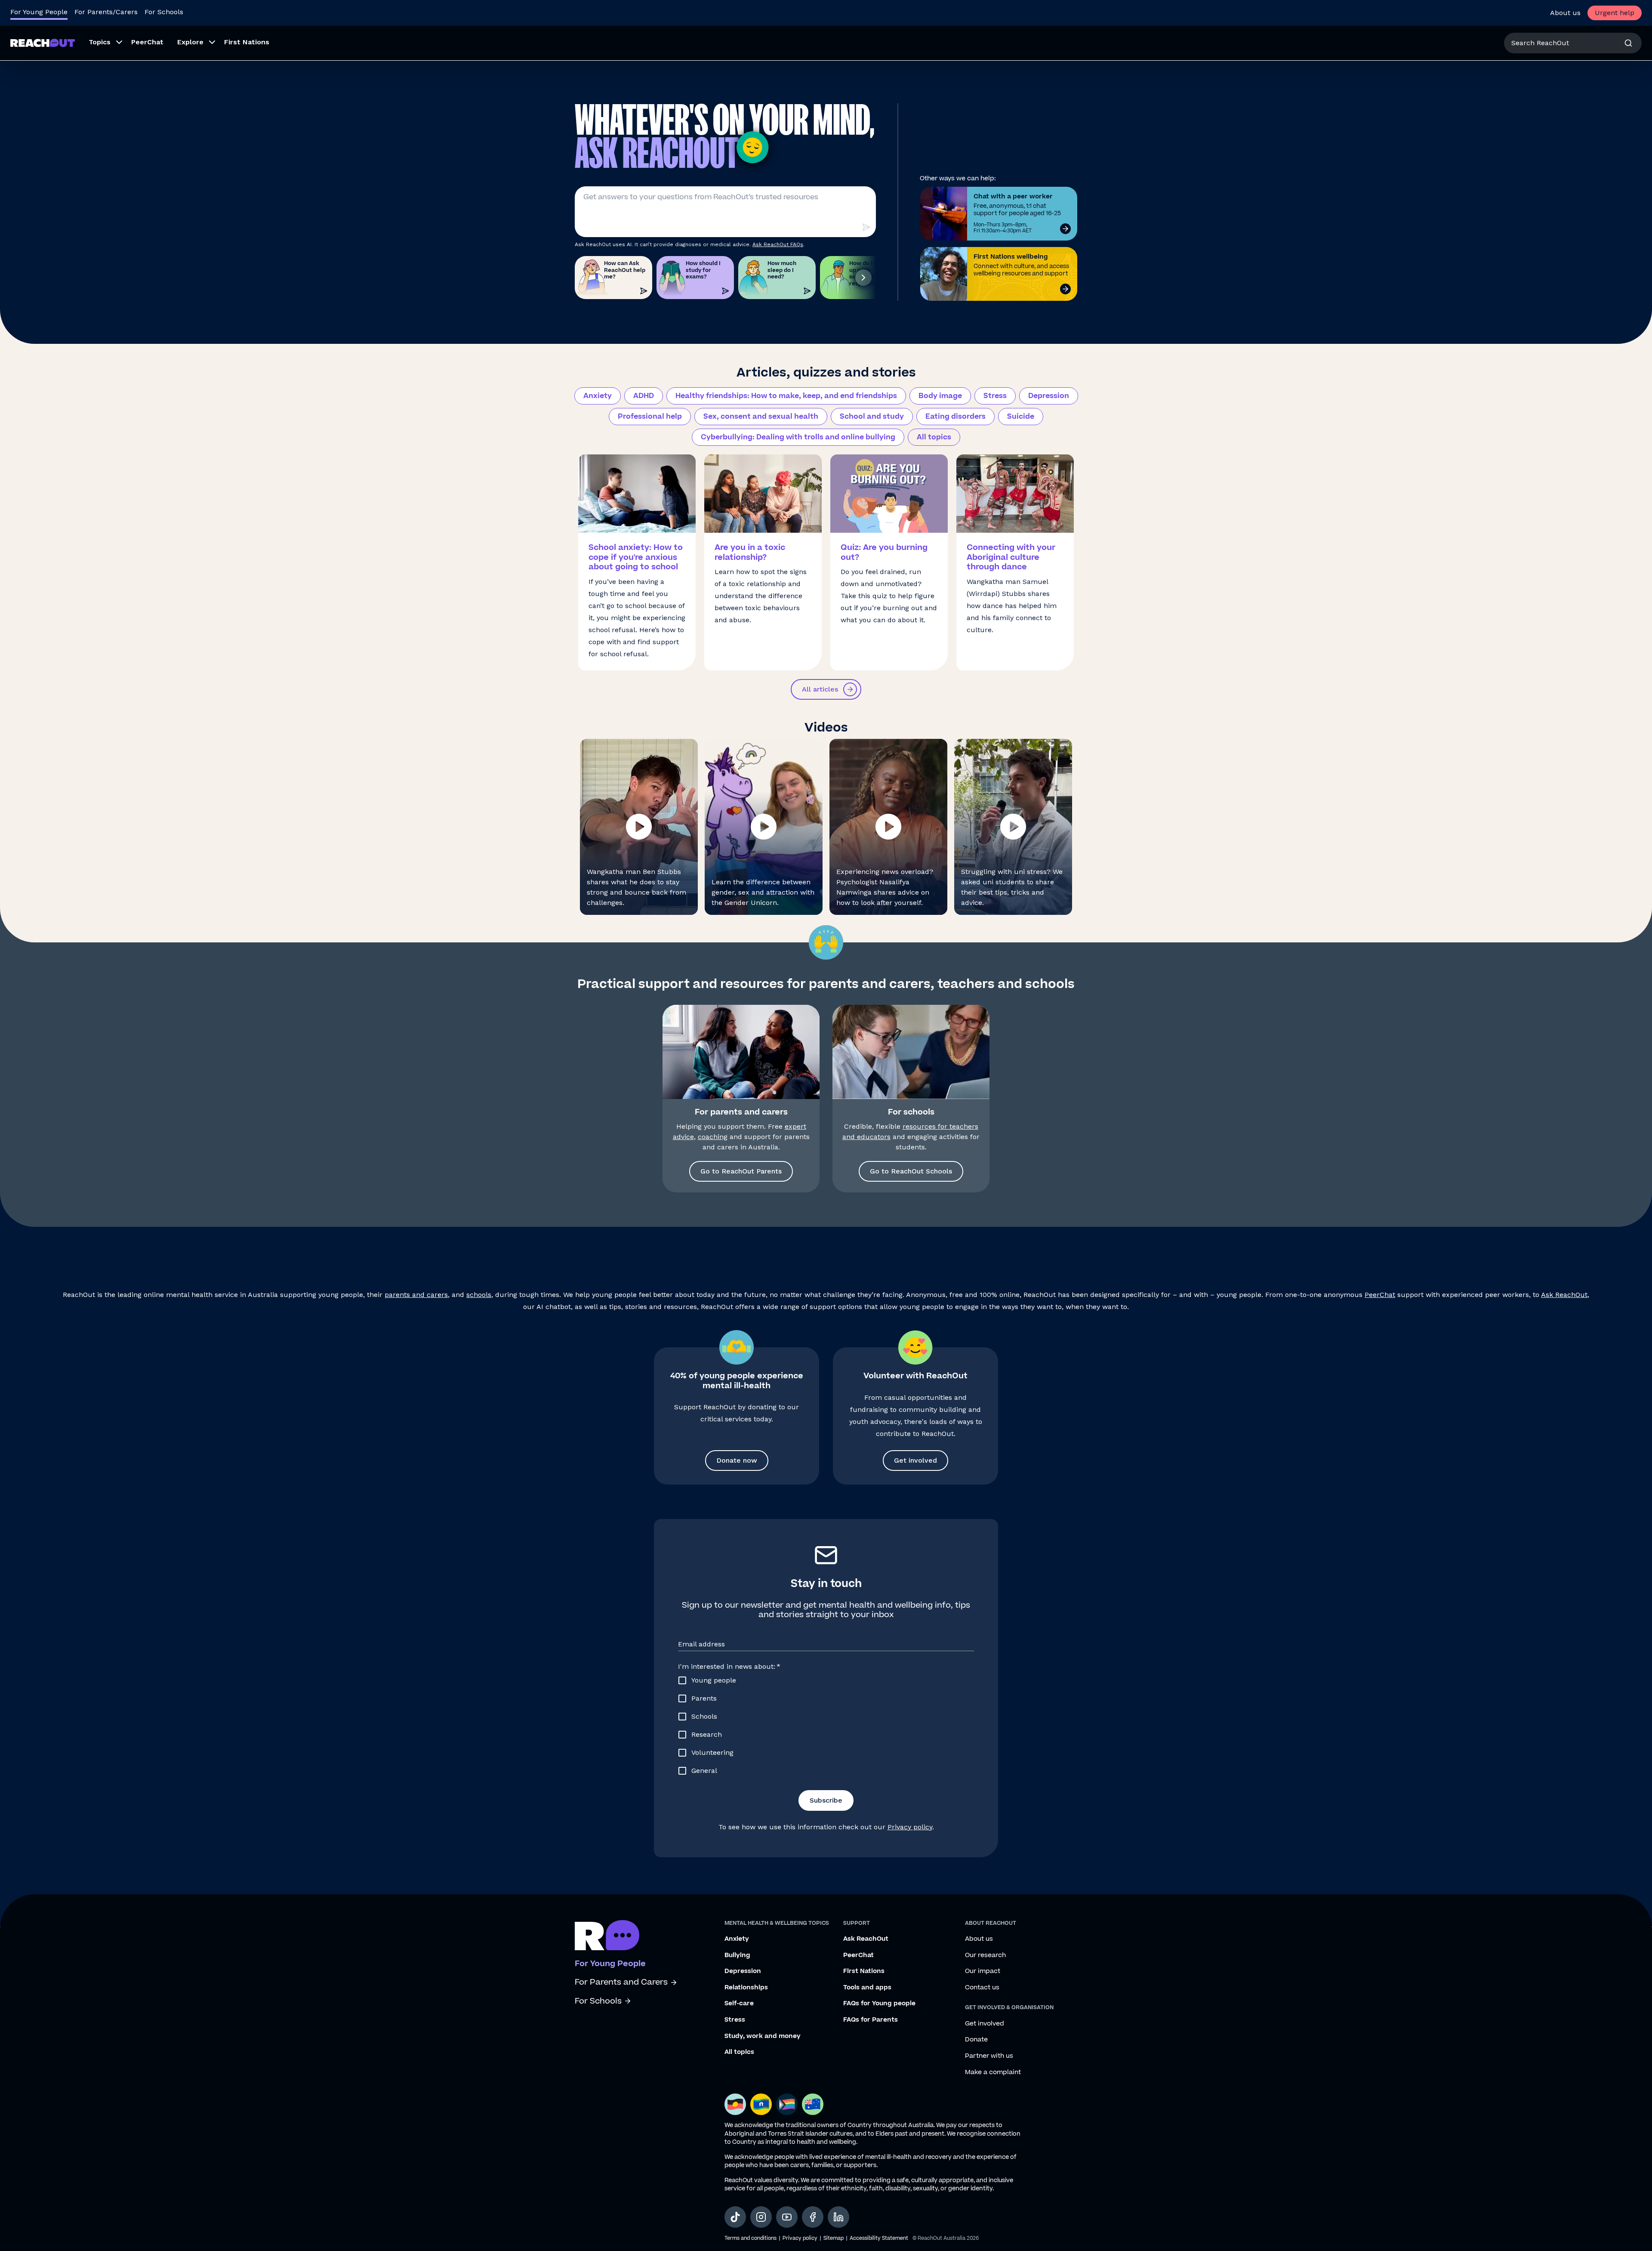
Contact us (982, 1988)
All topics (934, 437)
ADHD (644, 396)
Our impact (983, 1971)
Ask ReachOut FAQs (778, 244)
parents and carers (416, 1295)
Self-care (739, 2004)
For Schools (164, 12)
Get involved (915, 1460)
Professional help (650, 417)
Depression (1049, 396)
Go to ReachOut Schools (911, 1171)
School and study (872, 417)
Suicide (1021, 417)
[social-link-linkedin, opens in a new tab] (838, 2217)
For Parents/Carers (106, 12)
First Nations (864, 1971)
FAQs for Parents (871, 2020)
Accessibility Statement (879, 2238)
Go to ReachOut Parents (741, 1171)
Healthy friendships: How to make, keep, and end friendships (786, 396)
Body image (940, 396)
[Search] (1628, 43)
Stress (995, 396)
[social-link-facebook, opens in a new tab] (813, 2217)
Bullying (737, 1955)
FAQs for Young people (879, 2004)
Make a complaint (993, 2072)
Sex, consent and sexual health (761, 417)
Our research (985, 1955)
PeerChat (1380, 1295)
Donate (976, 2040)
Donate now (737, 1460)
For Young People (39, 12)
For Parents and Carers (621, 1982)
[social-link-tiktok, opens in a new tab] (735, 2217)
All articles (820, 689)
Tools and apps (867, 1988)
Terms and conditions (750, 2238)
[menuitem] (103, 43)
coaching (713, 1137)
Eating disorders (955, 417)
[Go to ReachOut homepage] (43, 43)
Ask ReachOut (1564, 1295)
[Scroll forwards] (863, 278)
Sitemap (834, 2238)
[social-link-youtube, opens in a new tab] (787, 2217)
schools (479, 1295)
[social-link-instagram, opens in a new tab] (761, 2217)
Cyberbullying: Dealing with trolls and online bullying (798, 437)
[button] (639, 827)
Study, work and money (763, 2036)
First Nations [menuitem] (247, 42)
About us (1565, 13)
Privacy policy (910, 1827)
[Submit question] (866, 227)
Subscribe (826, 1800)
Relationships (746, 1988)
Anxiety (598, 396)
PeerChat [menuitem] (147, 42)
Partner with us (989, 2056)
